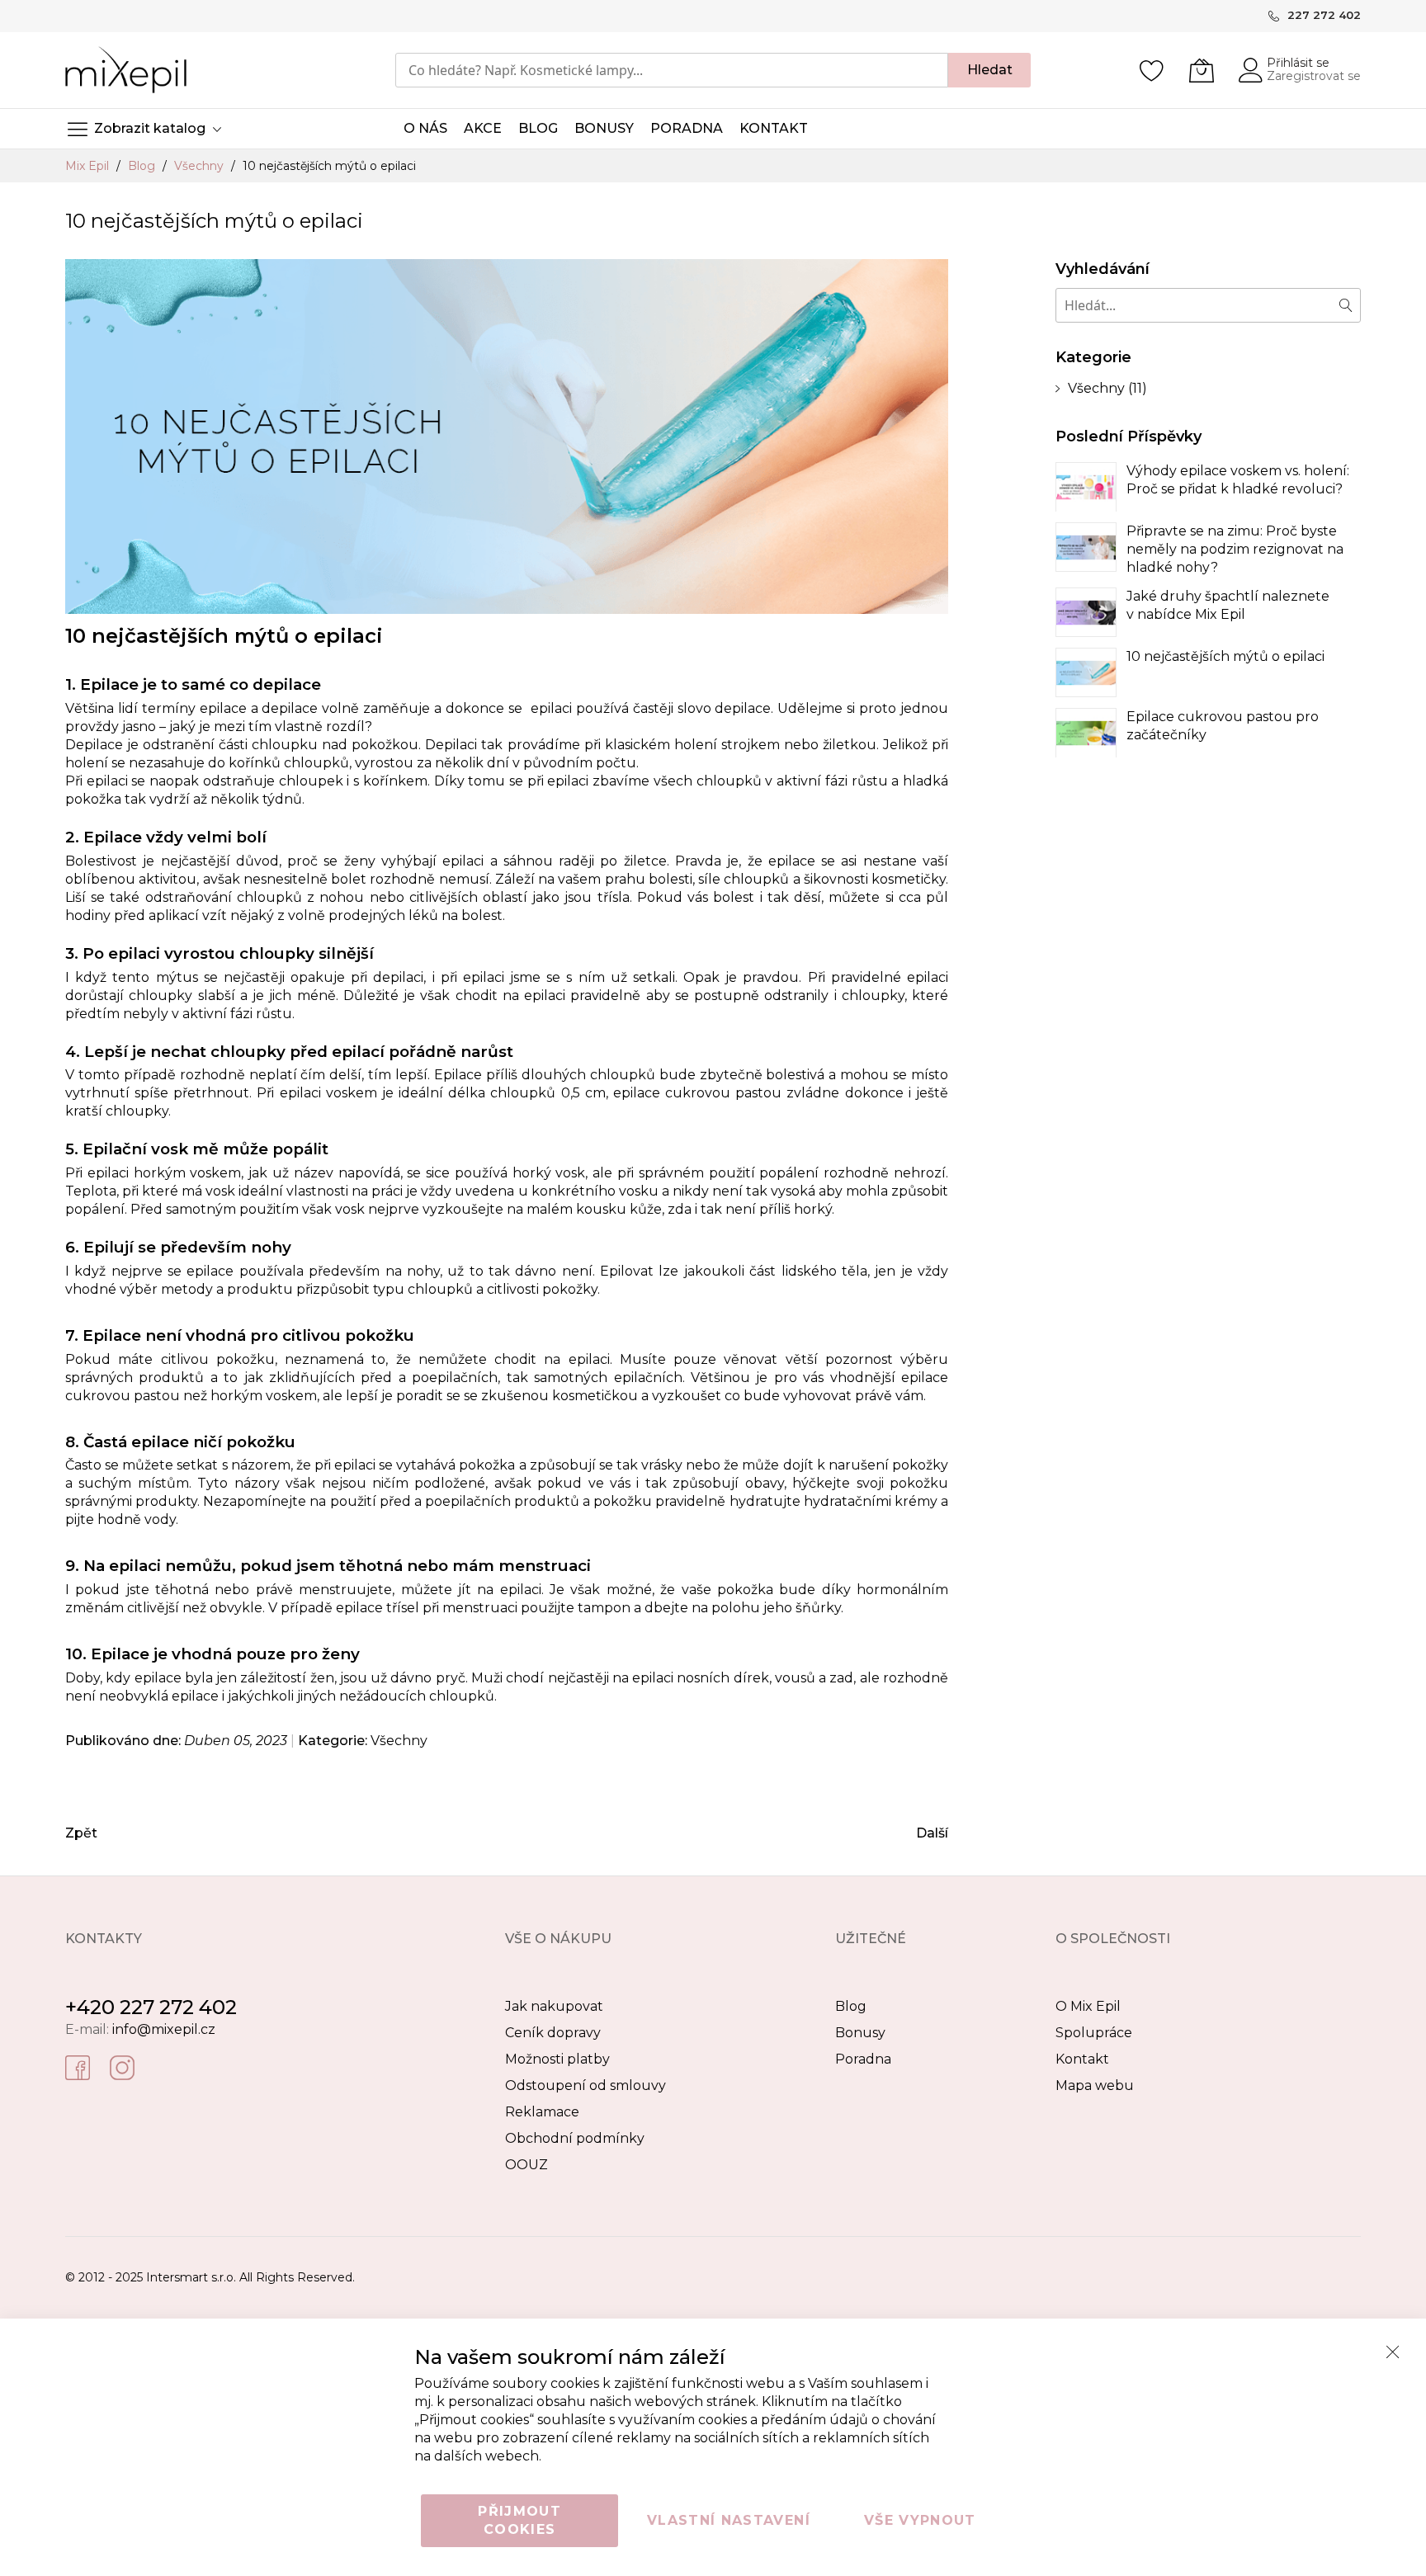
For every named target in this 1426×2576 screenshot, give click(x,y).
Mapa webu (1095, 2085)
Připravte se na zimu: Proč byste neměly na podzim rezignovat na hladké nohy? (1235, 549)
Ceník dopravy (553, 2033)
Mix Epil (89, 166)
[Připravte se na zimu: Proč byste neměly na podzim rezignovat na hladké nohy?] (1086, 547)
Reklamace (542, 2112)
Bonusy (860, 2033)
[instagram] (122, 2066)
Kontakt (1082, 2059)
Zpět (81, 1833)
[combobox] (672, 70)
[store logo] (126, 70)
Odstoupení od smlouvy (586, 2085)
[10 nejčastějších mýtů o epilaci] (1086, 672)
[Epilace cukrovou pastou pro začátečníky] (1086, 733)
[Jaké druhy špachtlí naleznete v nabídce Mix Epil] (1086, 612)
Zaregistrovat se (1314, 76)
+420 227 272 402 (151, 2007)
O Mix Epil (1088, 2006)
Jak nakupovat (554, 2006)
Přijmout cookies (519, 2520)
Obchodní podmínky (575, 2138)
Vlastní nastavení (729, 2520)
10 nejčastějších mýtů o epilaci (1225, 656)
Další (932, 1833)
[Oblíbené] (1152, 70)
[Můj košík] (1202, 70)
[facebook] (78, 2066)
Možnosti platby (557, 2059)
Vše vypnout (920, 2520)
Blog (143, 166)
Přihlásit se (1298, 63)
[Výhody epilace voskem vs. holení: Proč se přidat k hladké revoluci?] (1086, 487)
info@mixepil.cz (164, 2029)
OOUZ (526, 2165)
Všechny (201, 166)
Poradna (863, 2059)
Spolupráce (1094, 2033)
